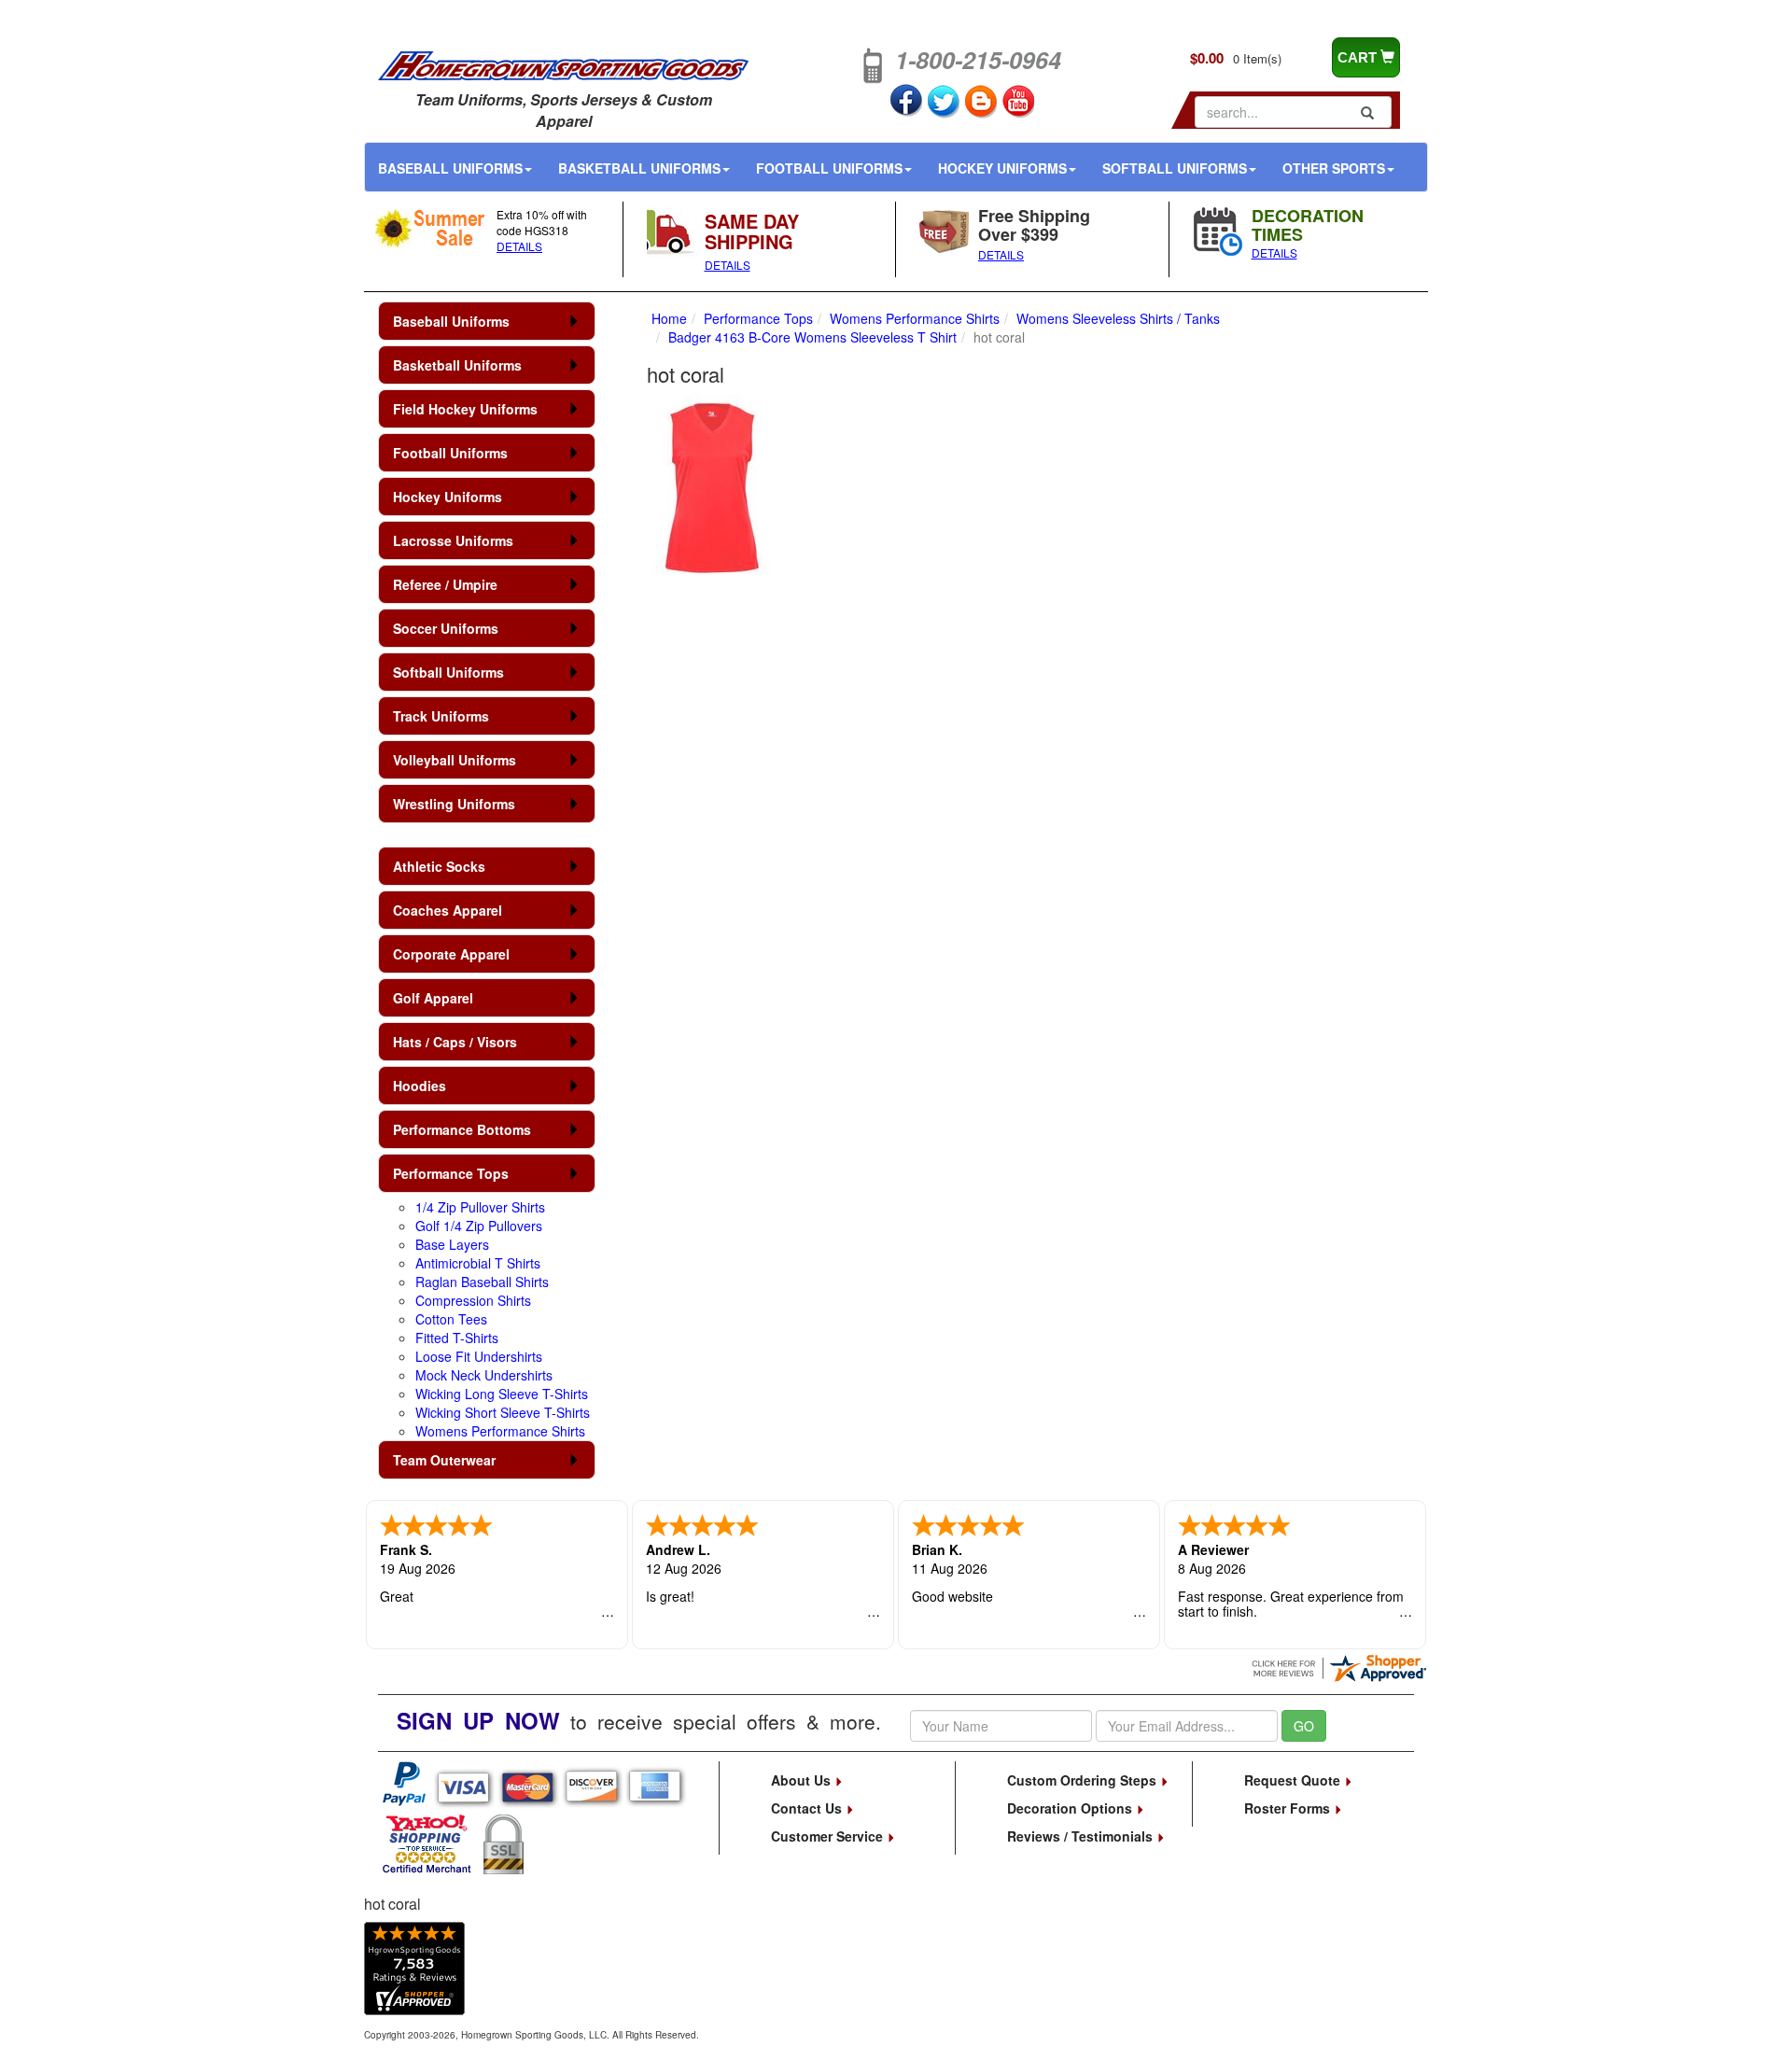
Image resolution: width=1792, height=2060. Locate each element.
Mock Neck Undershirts (484, 1375)
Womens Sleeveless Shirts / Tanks (1118, 318)
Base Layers (452, 1244)
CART (1359, 57)
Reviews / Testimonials (1082, 1836)
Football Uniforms (829, 168)
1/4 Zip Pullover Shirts (480, 1207)
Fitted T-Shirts (457, 1338)
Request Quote (1294, 1780)
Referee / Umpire (445, 584)
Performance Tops (451, 1173)
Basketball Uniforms (639, 168)
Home (669, 318)
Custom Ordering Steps (1084, 1780)
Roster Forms (1289, 1808)
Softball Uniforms (1175, 168)
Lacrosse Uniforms (453, 540)
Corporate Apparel (451, 954)
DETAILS (519, 246)
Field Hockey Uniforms (465, 409)
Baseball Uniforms (450, 168)
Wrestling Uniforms (454, 804)
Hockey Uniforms (1002, 168)
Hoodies (420, 1086)
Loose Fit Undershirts (479, 1356)
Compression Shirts (473, 1300)
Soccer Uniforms (446, 628)
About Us (803, 1780)
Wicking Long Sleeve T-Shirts (502, 1394)
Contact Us (808, 1808)
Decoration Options (1071, 1808)
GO (1304, 1726)
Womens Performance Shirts (500, 1431)
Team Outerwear (444, 1460)
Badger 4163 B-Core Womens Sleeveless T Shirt (812, 337)
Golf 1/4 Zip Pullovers (479, 1226)
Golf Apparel (433, 998)
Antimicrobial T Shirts (478, 1263)
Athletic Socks (439, 866)
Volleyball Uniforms (455, 760)
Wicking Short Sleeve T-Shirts (503, 1412)
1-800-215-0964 (978, 60)
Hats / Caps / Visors (455, 1042)
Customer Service (829, 1836)
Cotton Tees (451, 1319)
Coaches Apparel (448, 910)
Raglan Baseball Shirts (482, 1282)
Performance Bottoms (462, 1129)
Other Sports (1334, 168)
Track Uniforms (441, 716)
